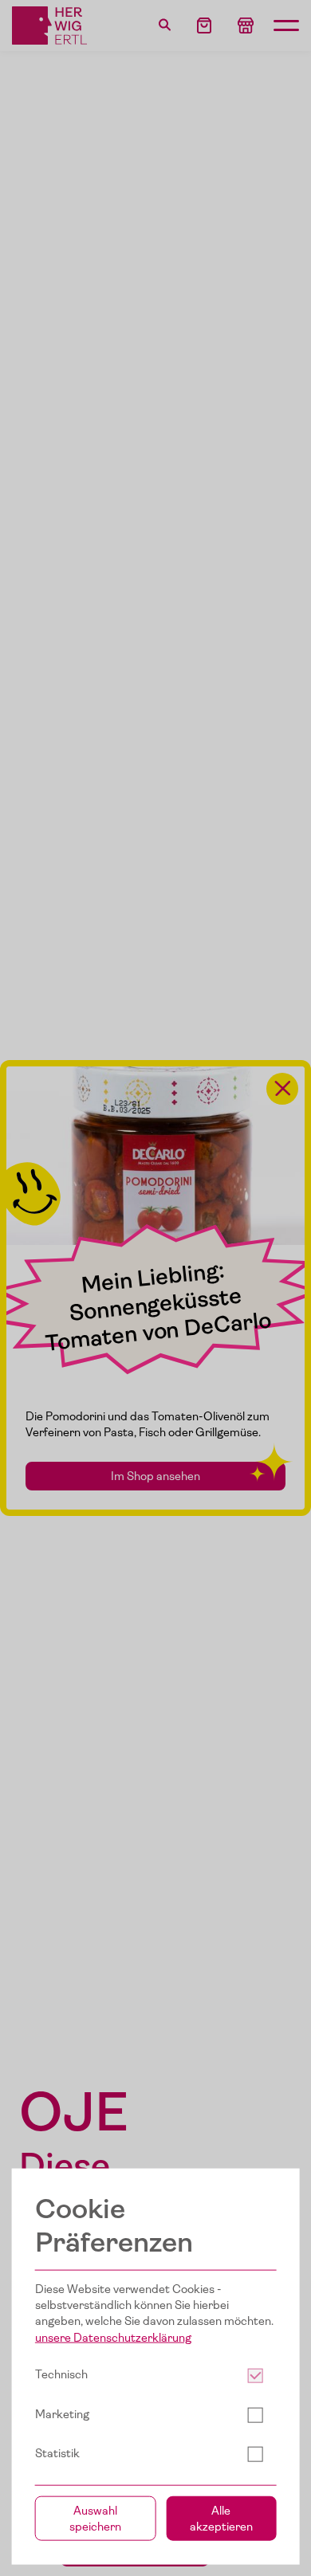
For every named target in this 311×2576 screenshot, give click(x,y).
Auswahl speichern (95, 2518)
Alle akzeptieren (221, 2518)
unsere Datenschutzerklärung (113, 2338)
